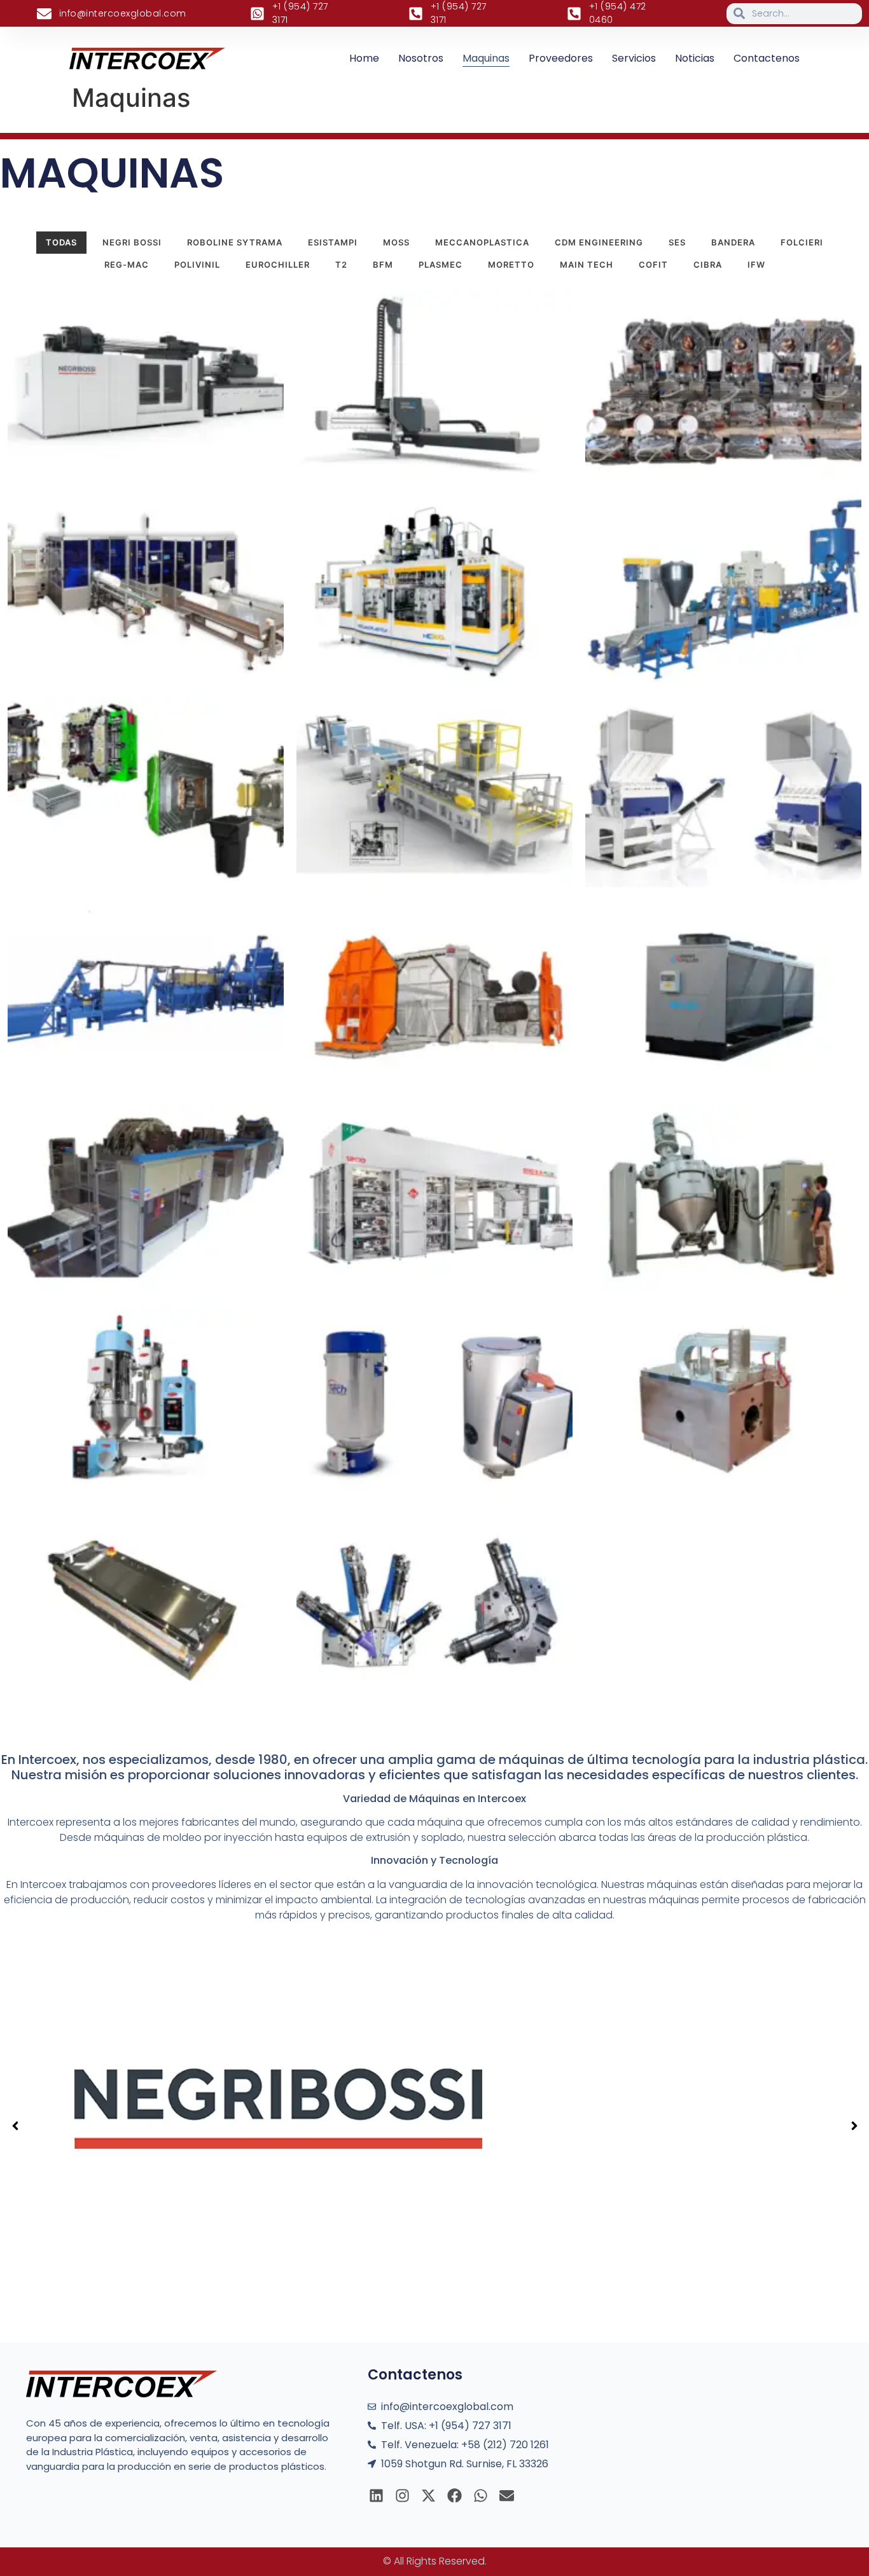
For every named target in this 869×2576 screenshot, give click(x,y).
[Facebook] (455, 2496)
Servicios (634, 58)
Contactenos (767, 58)
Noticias (695, 58)
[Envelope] (507, 2496)
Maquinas (486, 58)
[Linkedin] (376, 2496)
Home (364, 58)
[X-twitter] (428, 2496)
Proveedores (561, 58)
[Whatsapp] (481, 2496)
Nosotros (421, 58)
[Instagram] (402, 2496)
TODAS (61, 242)
